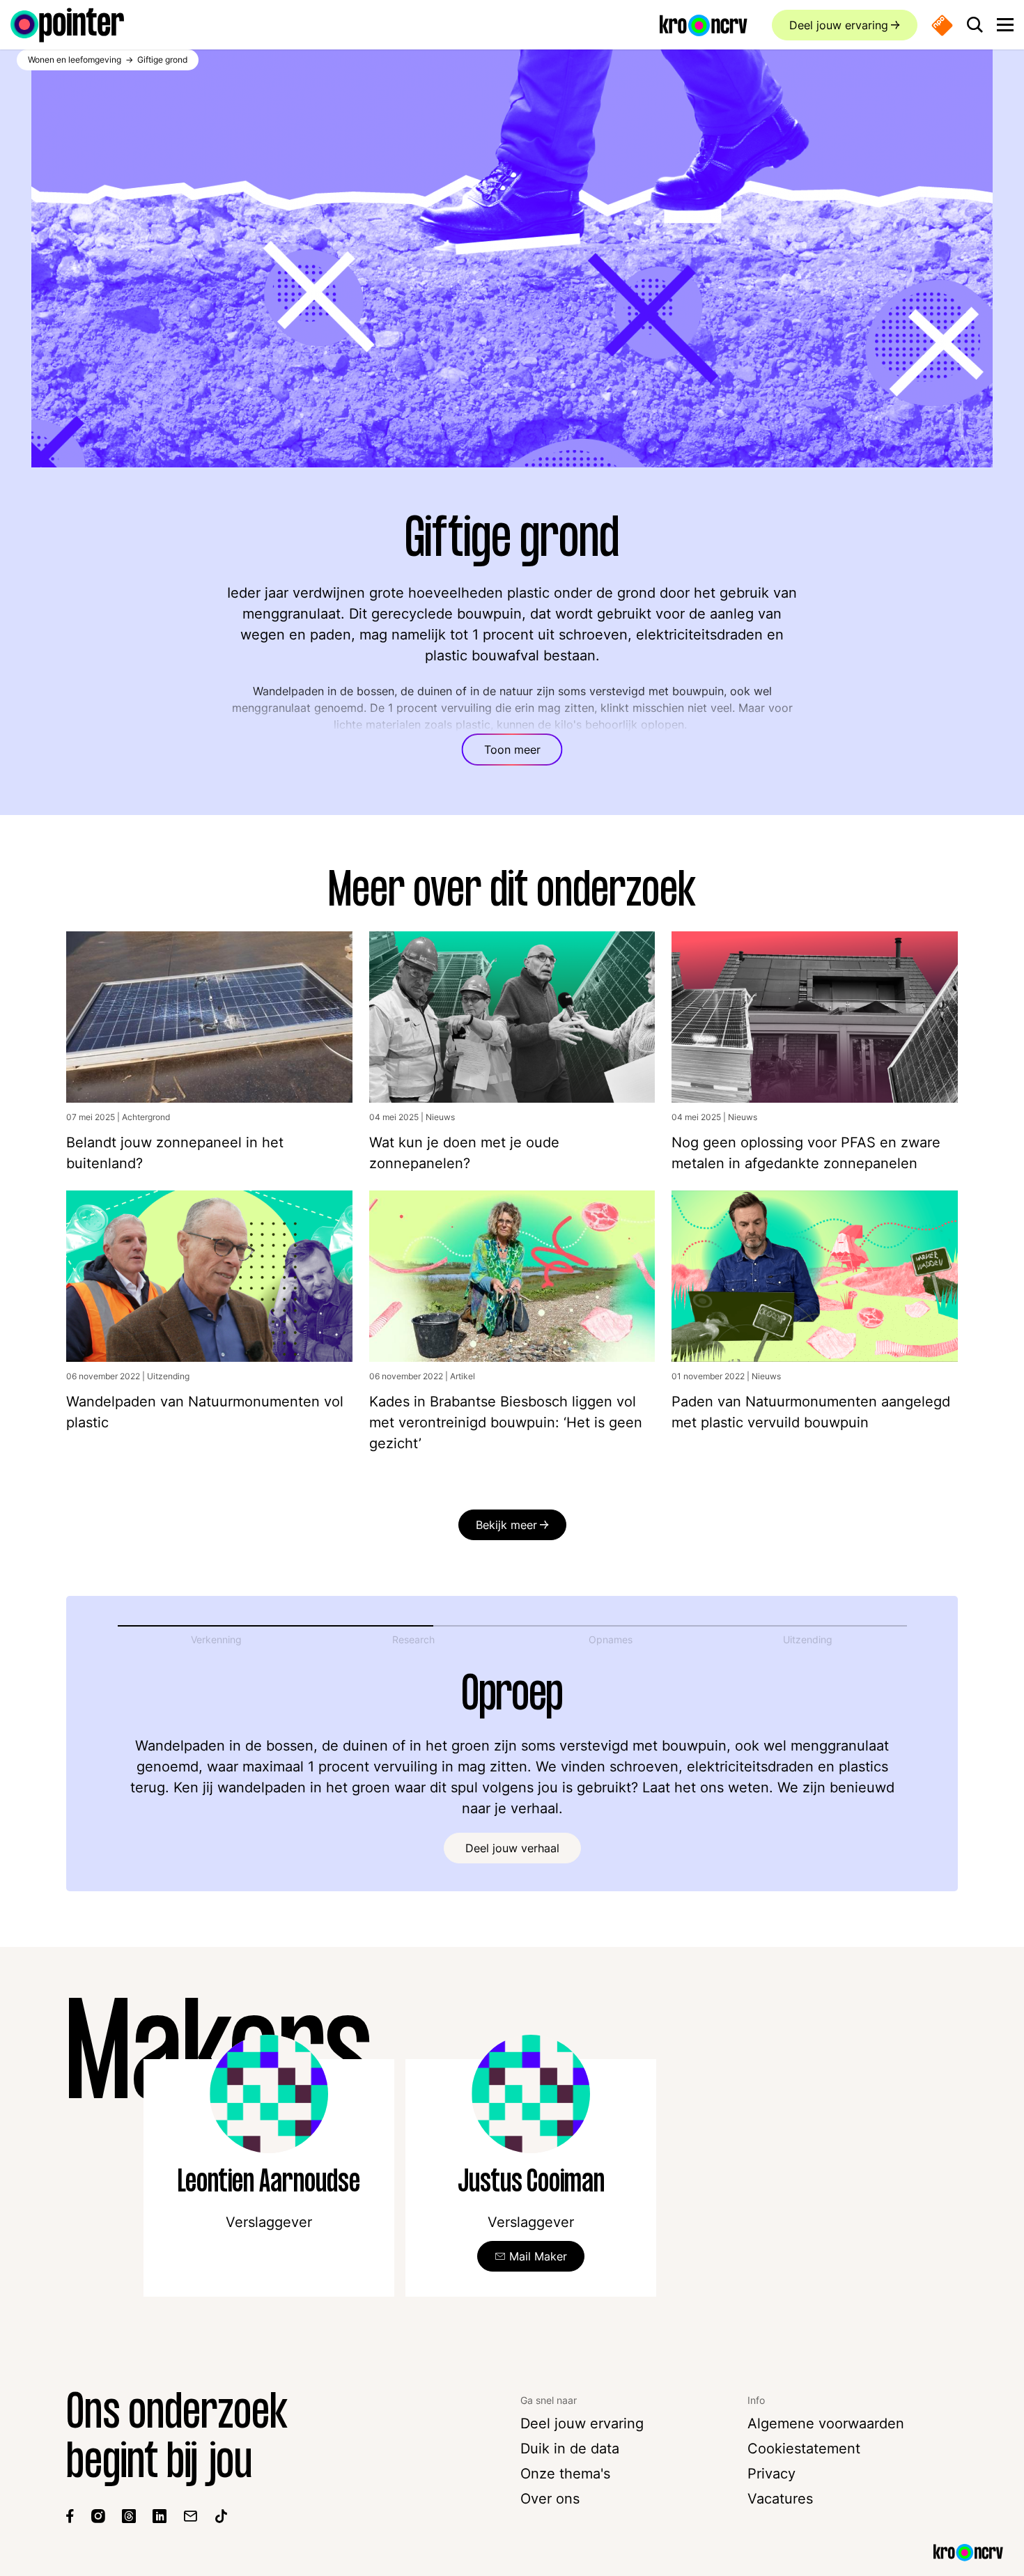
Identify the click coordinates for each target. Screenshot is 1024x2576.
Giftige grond (162, 60)
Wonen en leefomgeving (75, 60)
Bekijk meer (506, 1525)
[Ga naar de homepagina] (67, 25)
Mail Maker (538, 2256)
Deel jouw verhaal (512, 1848)
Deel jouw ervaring (839, 25)
